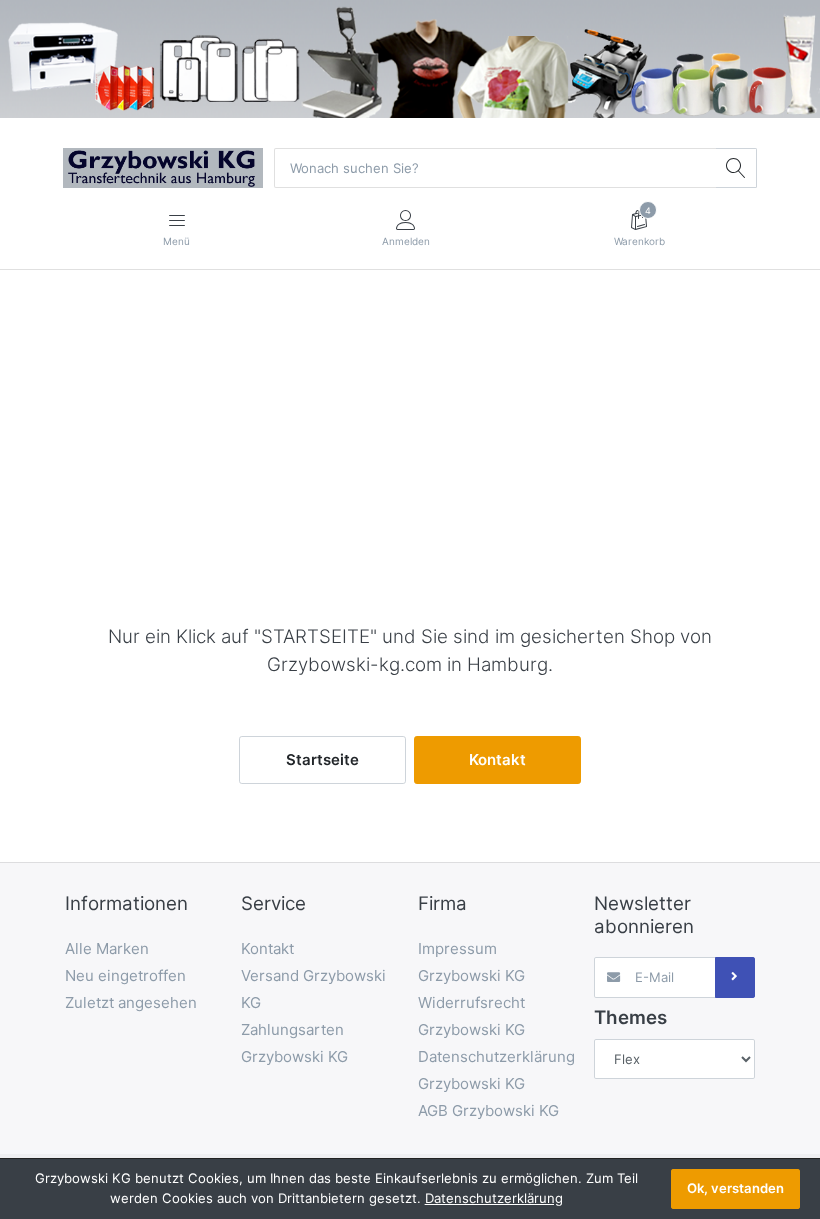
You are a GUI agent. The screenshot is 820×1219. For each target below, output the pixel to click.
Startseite (322, 759)
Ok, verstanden (735, 1188)
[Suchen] (736, 168)
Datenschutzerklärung (494, 1198)
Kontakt (497, 759)
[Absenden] (735, 977)
